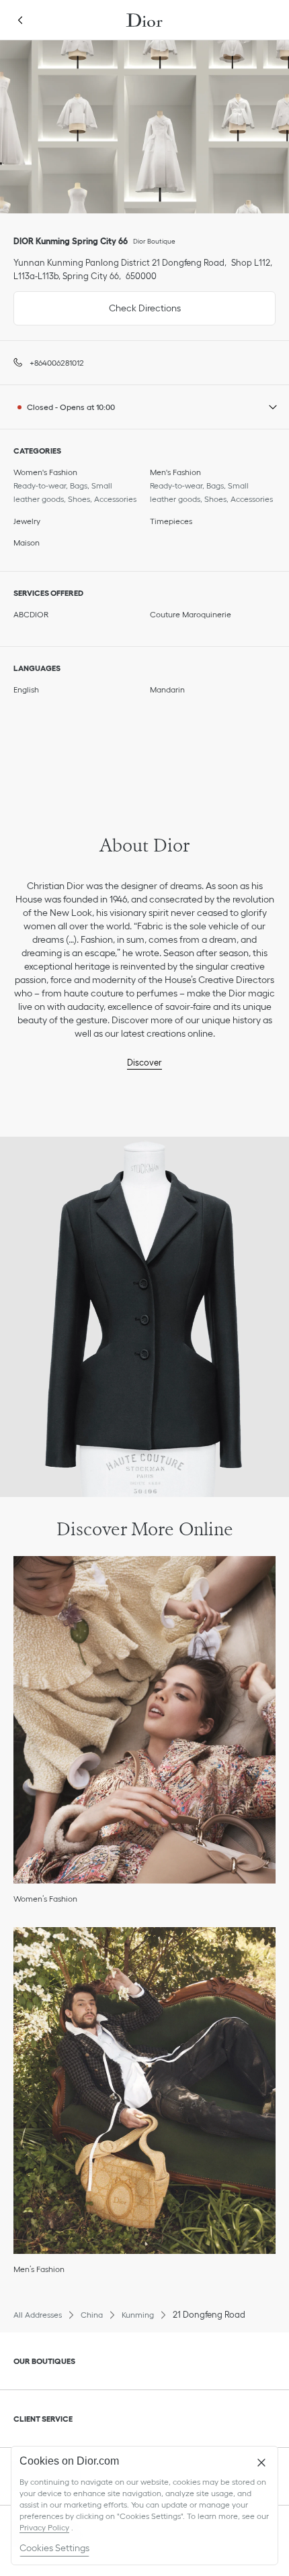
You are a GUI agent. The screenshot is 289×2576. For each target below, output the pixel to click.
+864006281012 (57, 363)
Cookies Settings (54, 2548)
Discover (144, 1063)
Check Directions (97, 302)
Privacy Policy (44, 2527)
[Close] (261, 2463)
